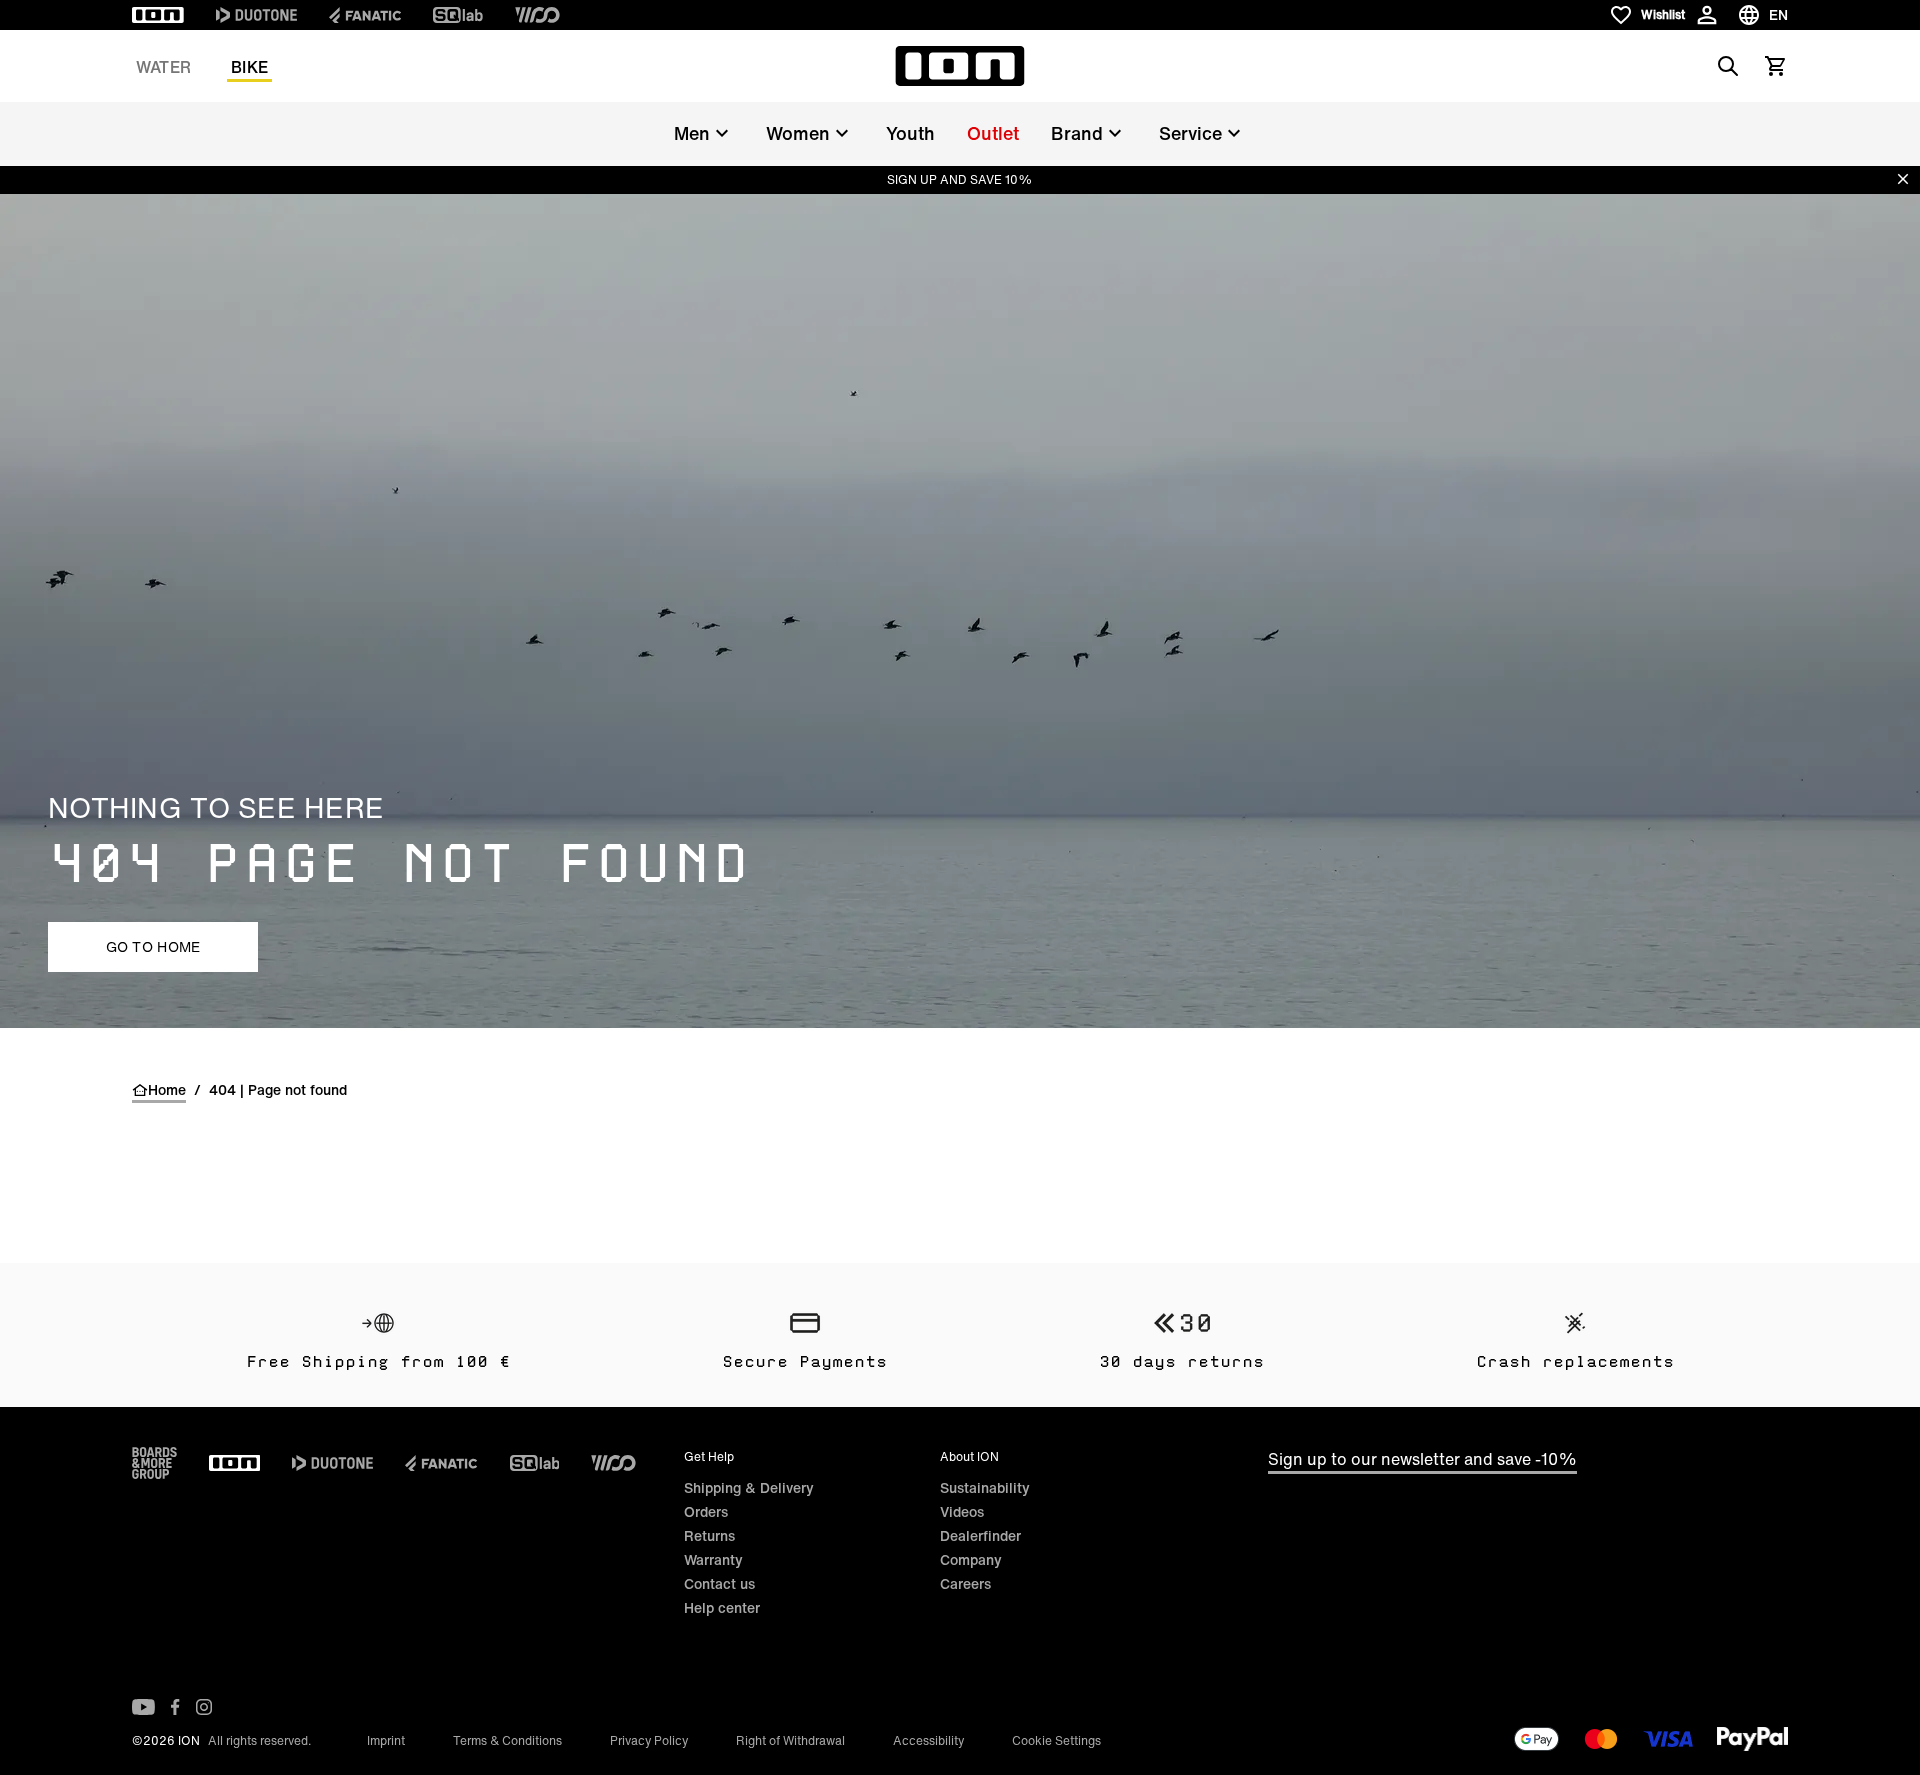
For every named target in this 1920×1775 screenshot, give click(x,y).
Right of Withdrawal (790, 1740)
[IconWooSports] (537, 15)
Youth (910, 133)
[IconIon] (158, 15)
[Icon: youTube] (143, 1707)
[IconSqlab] (458, 15)
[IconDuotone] (256, 15)
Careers (965, 1583)
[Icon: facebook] (175, 1707)
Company (971, 1559)
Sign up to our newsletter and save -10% (1422, 1459)
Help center (722, 1607)
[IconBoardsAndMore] (154, 1463)
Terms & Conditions (507, 1740)
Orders (706, 1511)
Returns (709, 1535)
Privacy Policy (649, 1740)
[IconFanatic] (365, 15)
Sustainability (985, 1487)
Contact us (719, 1583)
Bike (249, 67)
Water (163, 67)
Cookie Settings (1056, 1740)
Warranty (713, 1559)
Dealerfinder (980, 1535)
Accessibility (928, 1740)
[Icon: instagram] (204, 1707)
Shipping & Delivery (749, 1487)
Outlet (993, 133)
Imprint (386, 1740)
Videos (962, 1511)
